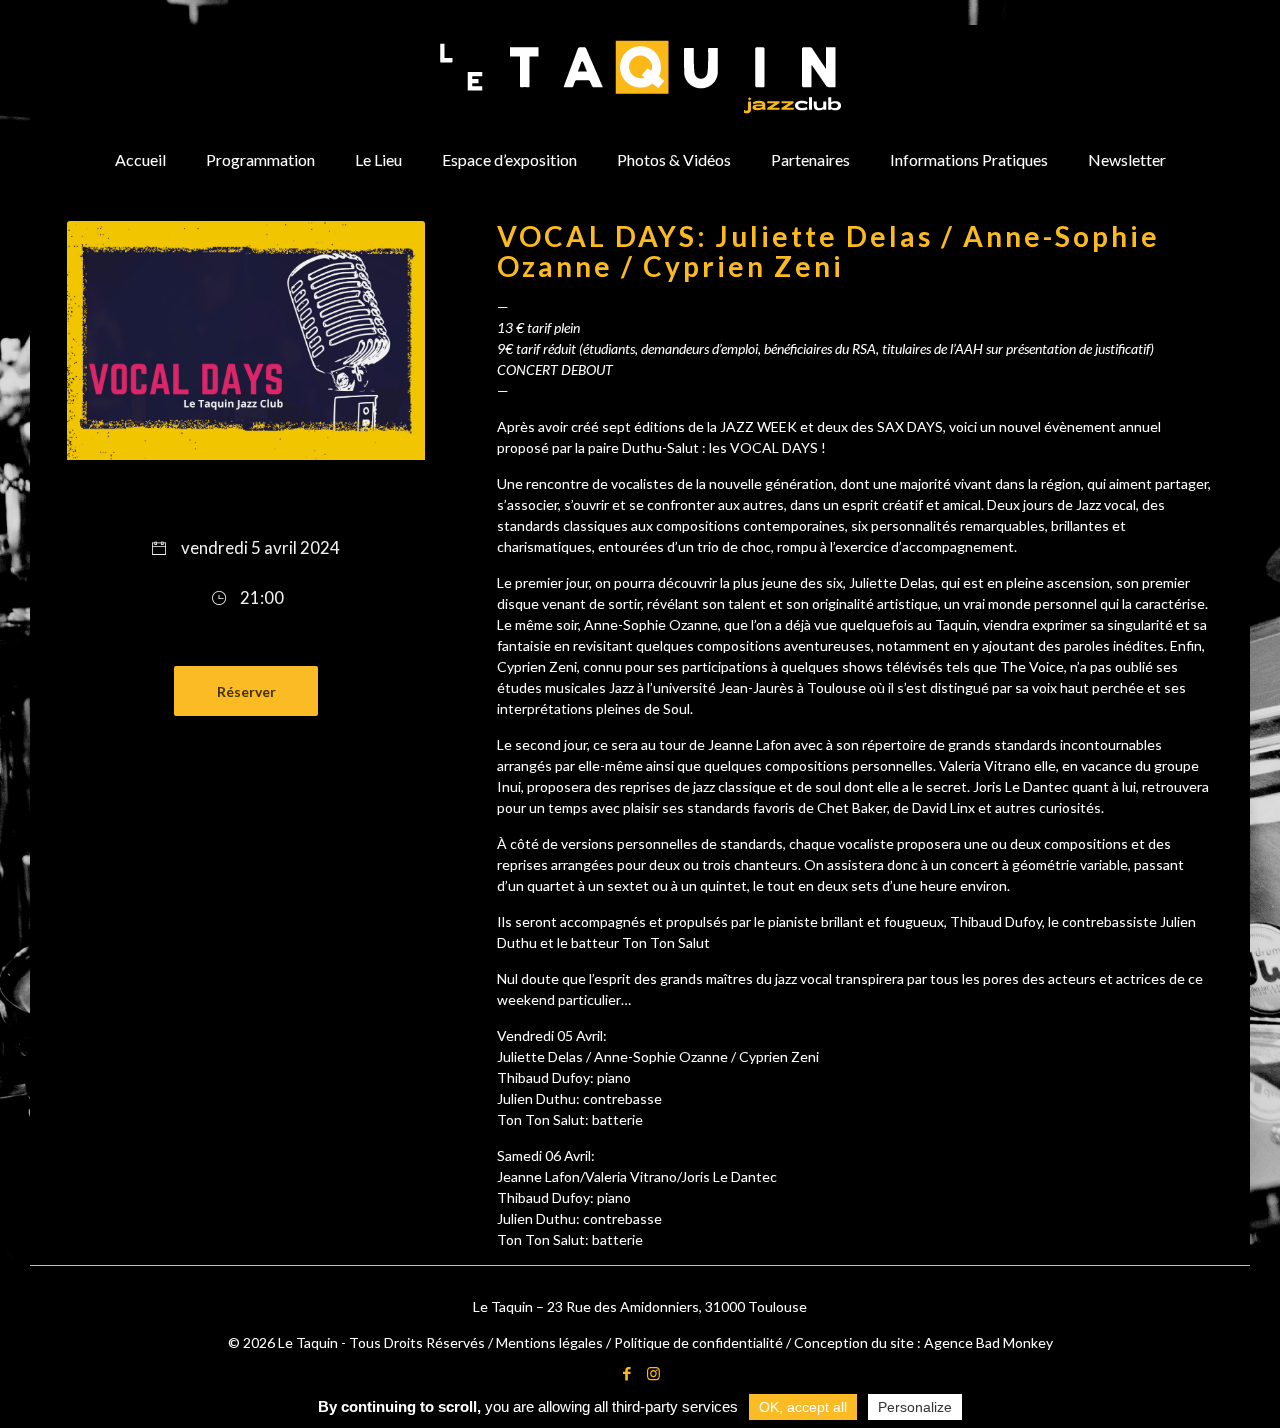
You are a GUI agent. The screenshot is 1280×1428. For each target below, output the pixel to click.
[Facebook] (626, 1373)
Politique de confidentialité (698, 1342)
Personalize (915, 1407)
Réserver (246, 691)
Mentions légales (549, 1342)
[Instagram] (653, 1373)
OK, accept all (803, 1407)
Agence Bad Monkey (988, 1342)
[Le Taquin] (640, 77)
